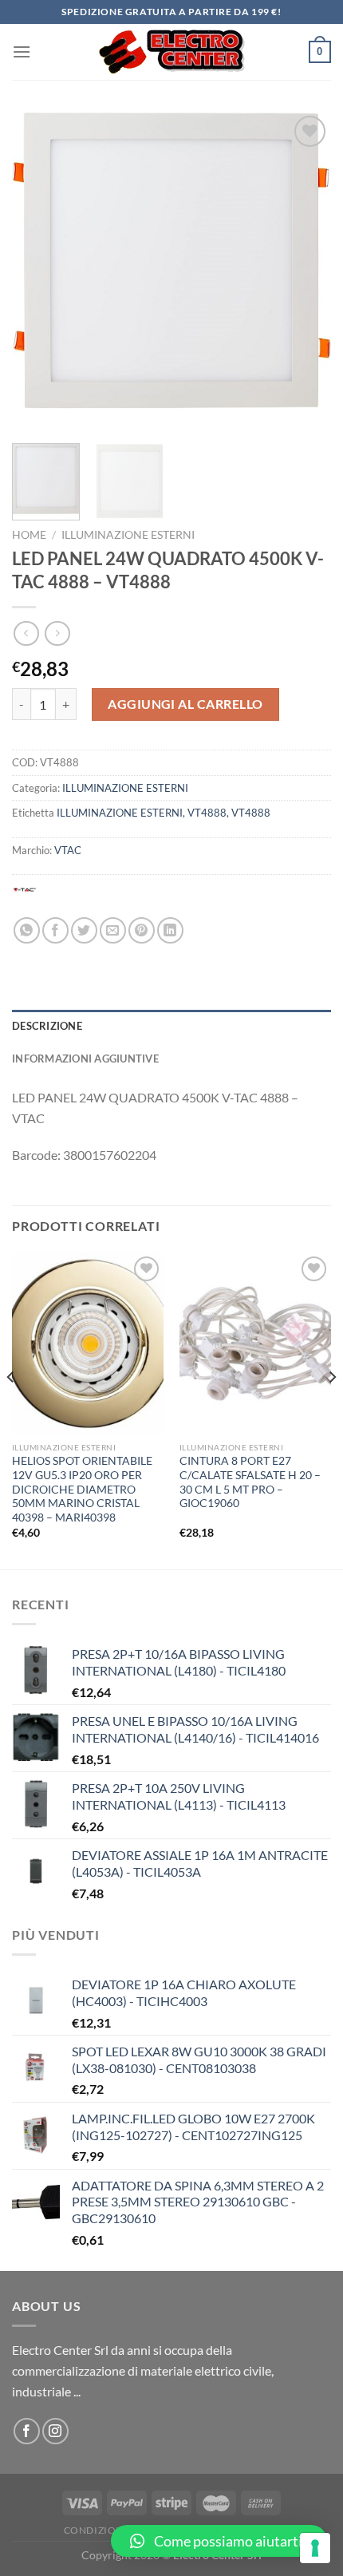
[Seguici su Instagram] (55, 2431)
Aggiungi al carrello (185, 704)
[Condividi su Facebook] (55, 930)
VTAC (68, 850)
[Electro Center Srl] (172, 52)
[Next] (305, 271)
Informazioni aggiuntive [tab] (85, 1058)
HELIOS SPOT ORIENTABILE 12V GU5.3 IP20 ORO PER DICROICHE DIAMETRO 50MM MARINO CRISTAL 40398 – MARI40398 (82, 1489)
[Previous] (38, 271)
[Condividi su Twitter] (84, 930)
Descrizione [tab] (47, 1026)
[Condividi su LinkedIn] (170, 930)
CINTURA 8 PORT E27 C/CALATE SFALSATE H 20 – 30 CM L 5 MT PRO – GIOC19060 (250, 1482)
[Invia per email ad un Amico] (113, 930)
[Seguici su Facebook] (27, 2431)
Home (29, 535)
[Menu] (22, 51)
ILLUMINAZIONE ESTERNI (128, 535)
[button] (219, 2541)
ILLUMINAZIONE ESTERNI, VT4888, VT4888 (164, 813)
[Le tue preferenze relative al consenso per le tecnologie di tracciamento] (315, 2548)
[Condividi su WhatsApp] (27, 930)
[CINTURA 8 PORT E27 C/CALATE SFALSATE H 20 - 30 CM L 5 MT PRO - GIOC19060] (255, 1343)
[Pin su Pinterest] (142, 930)
